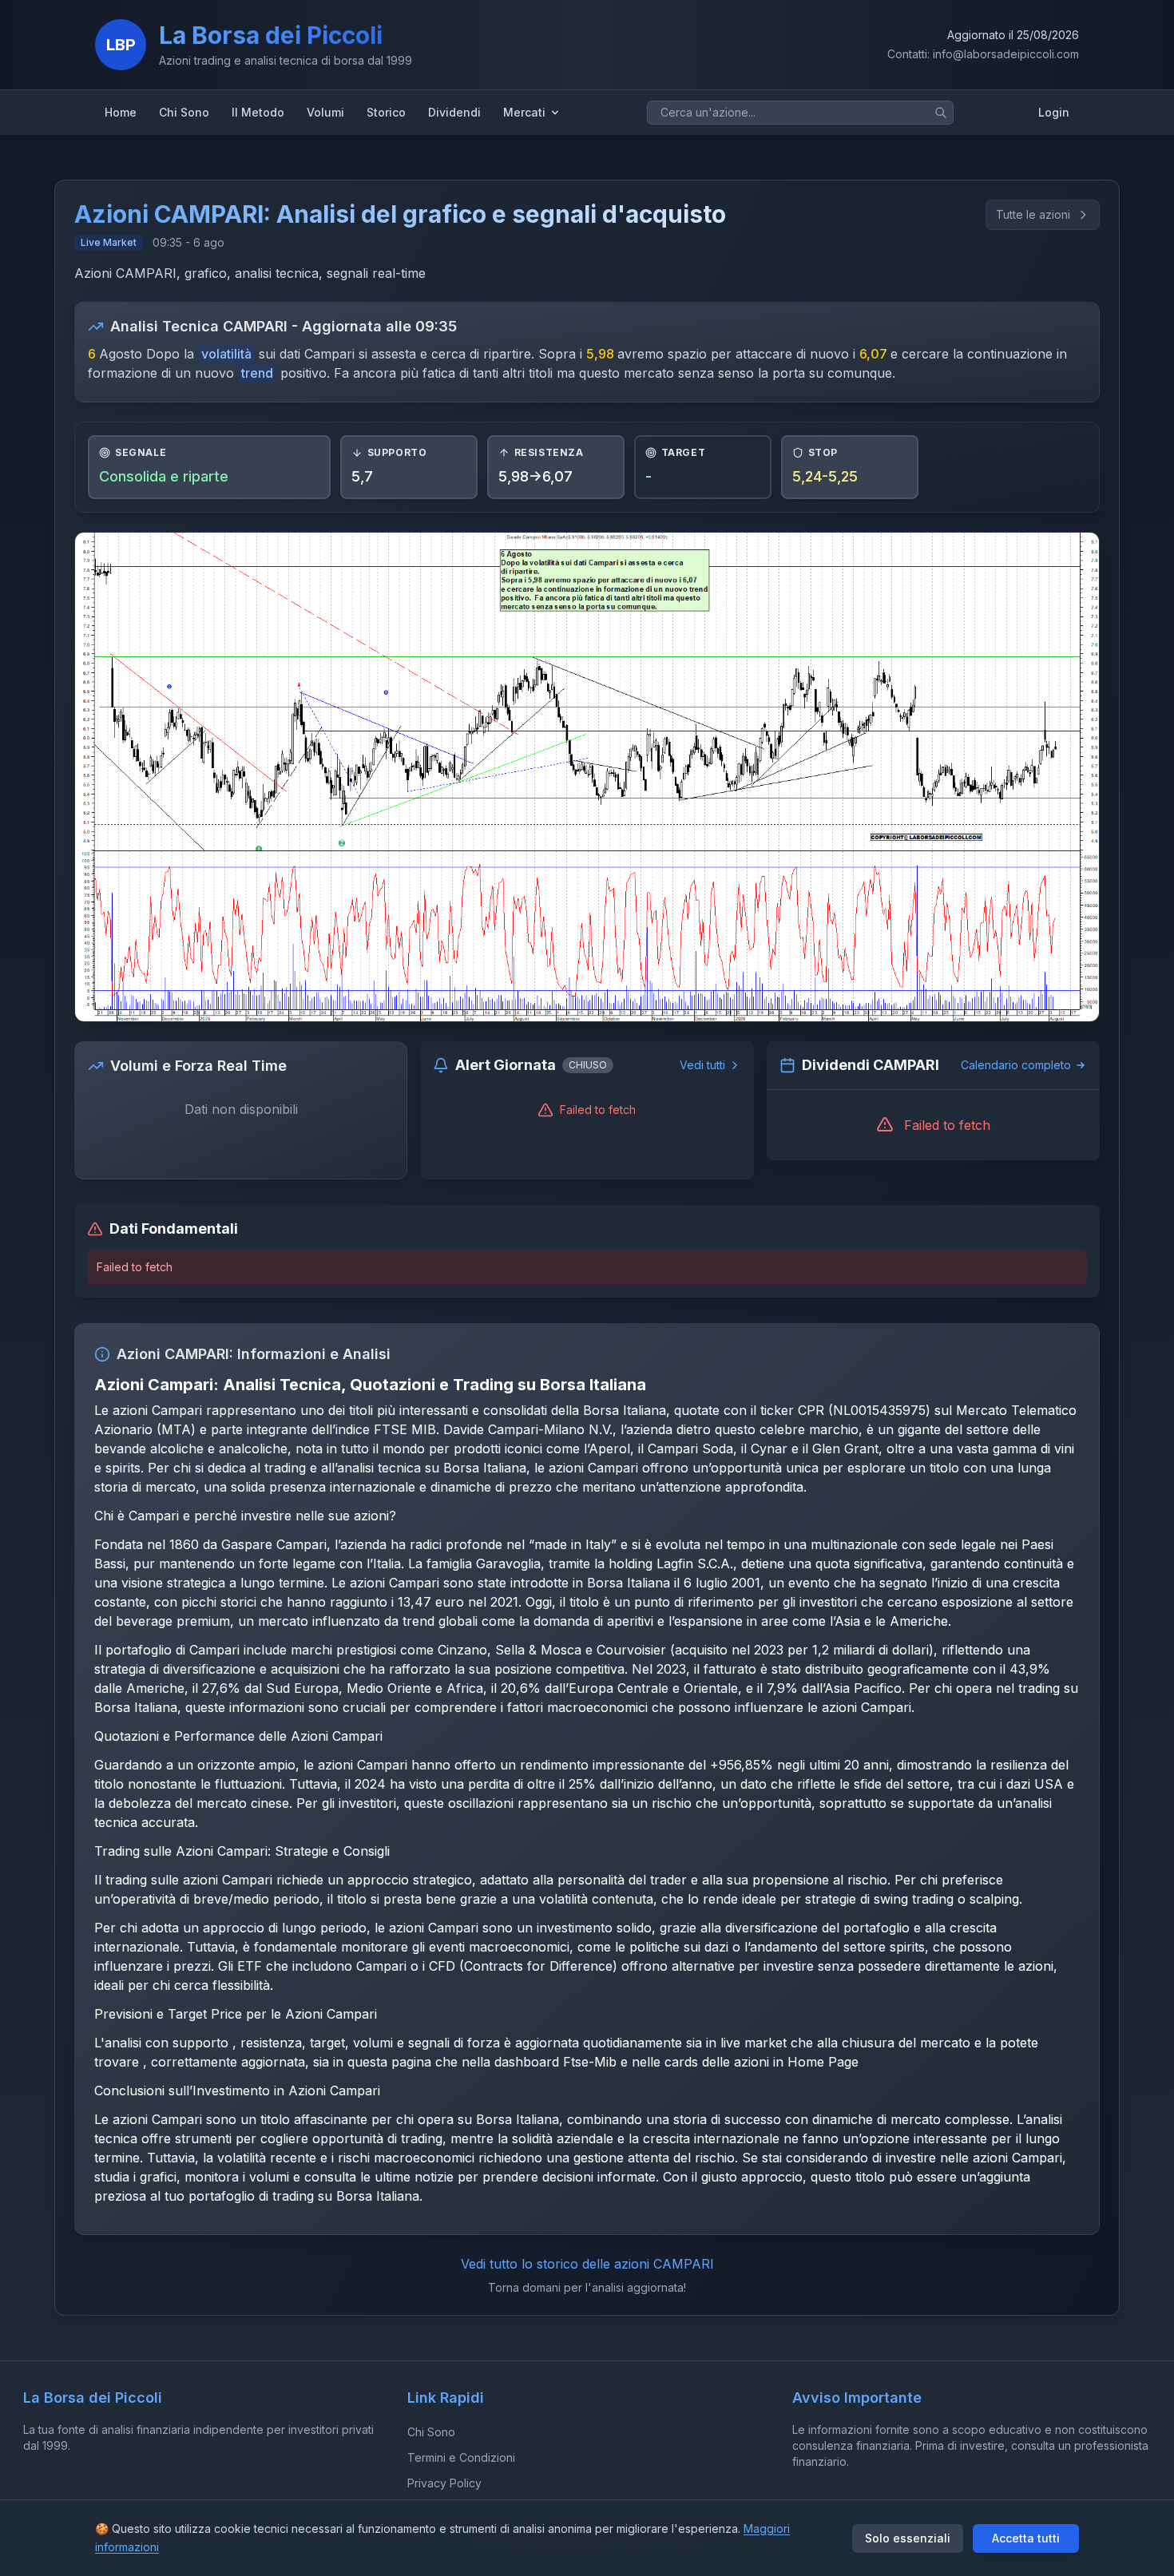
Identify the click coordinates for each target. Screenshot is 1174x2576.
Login (1054, 112)
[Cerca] (941, 113)
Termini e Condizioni (461, 2457)
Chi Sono (431, 2432)
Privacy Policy (444, 2483)
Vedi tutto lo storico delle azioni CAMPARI (587, 2264)
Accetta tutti (1026, 2538)
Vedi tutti (702, 1065)
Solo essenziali (908, 2538)
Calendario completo (1016, 1065)
